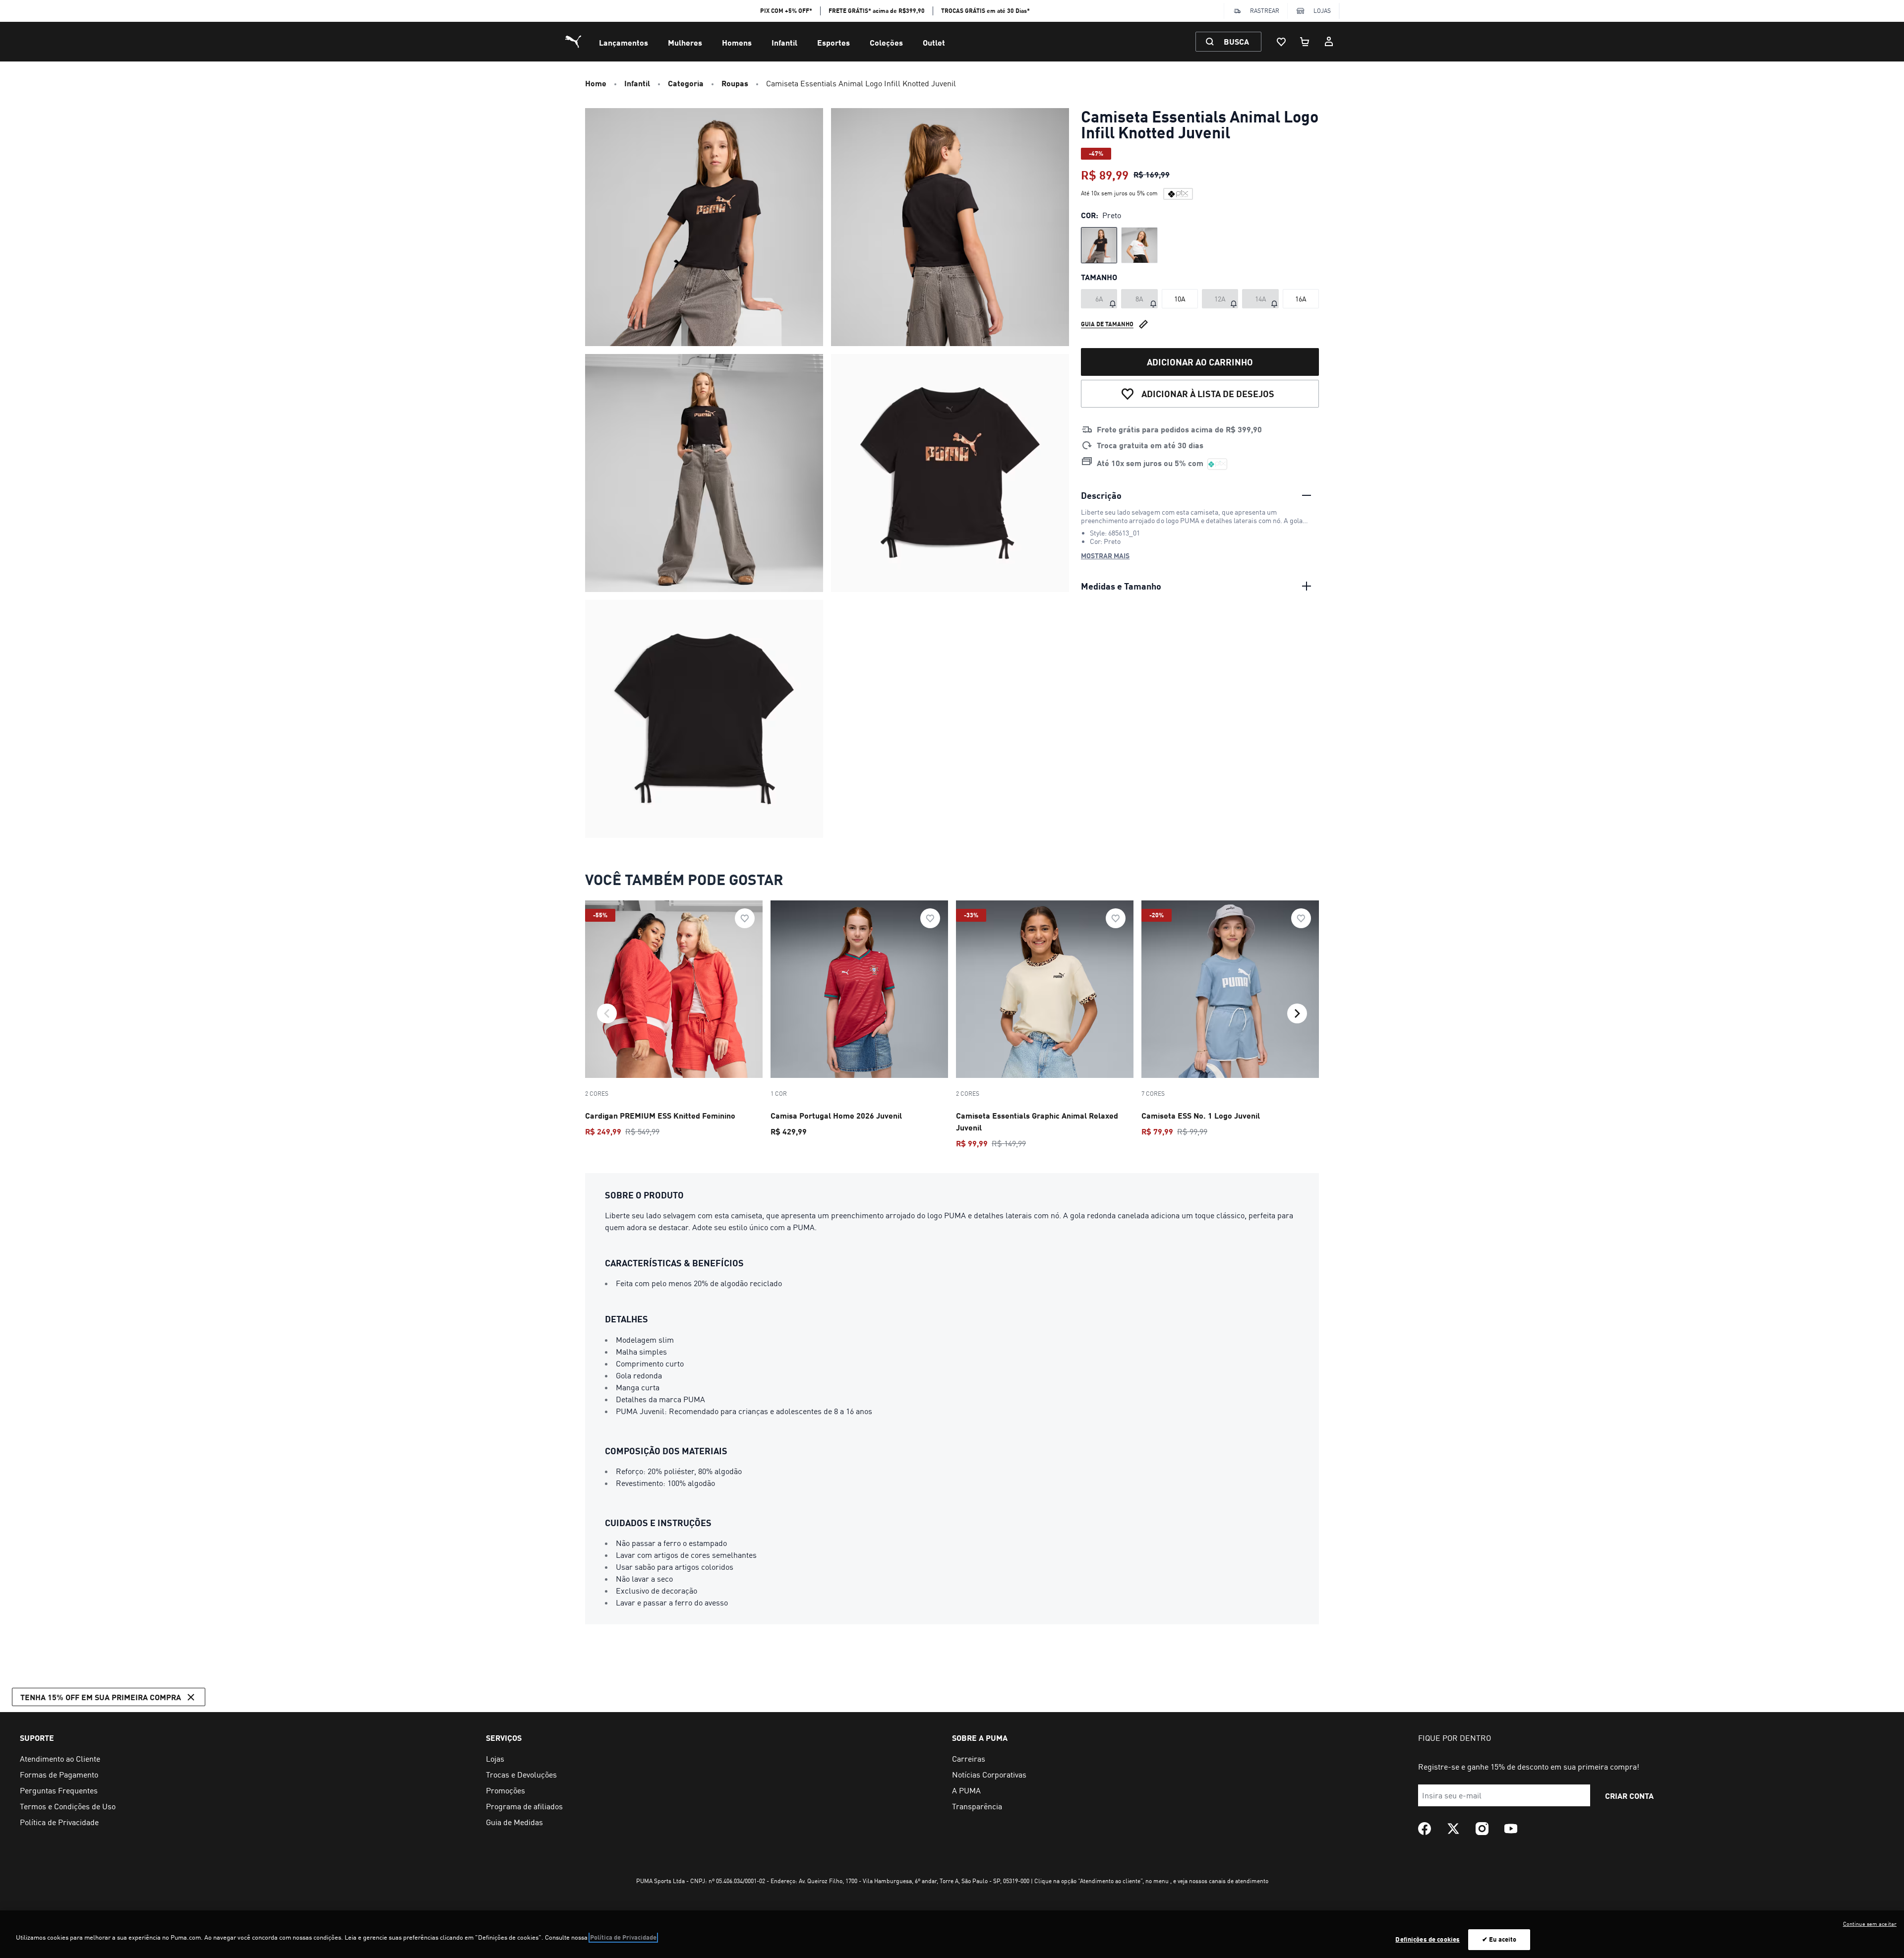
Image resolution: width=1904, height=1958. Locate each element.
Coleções (886, 42)
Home (596, 83)
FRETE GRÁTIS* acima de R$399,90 (877, 11)
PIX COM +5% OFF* (786, 11)
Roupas (735, 83)
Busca (1236, 41)
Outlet (934, 42)
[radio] (1099, 245)
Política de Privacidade (623, 1937)
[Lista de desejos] (1281, 42)
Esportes (833, 42)
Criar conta (1629, 1796)
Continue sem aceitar (1870, 1924)
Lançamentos (624, 42)
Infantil (784, 42)
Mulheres (685, 42)
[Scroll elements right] (1297, 1013)
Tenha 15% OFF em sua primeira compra (101, 1697)
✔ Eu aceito (1499, 1939)
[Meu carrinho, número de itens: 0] (1305, 42)
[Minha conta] (1329, 42)
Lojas (1322, 11)
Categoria (686, 83)
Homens (737, 42)
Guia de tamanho (1107, 324)
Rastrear (1265, 11)
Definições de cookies (1428, 1939)
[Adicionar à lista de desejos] (745, 918)
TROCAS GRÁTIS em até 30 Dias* (985, 11)
